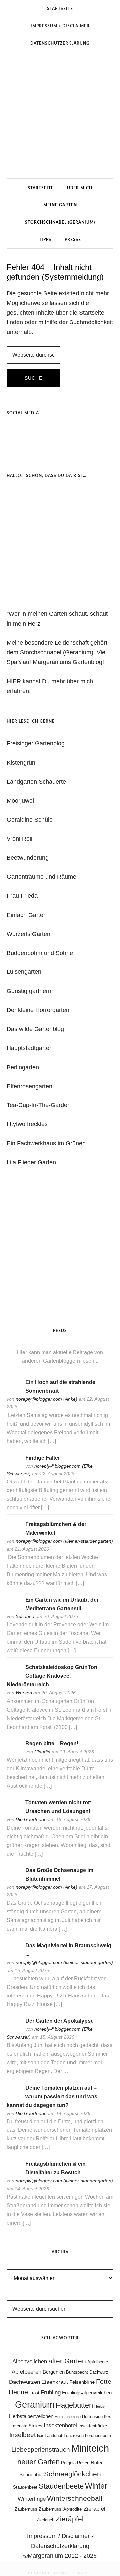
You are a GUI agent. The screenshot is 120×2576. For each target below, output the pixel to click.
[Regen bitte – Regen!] (13, 1753)
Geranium (35, 2405)
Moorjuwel (20, 801)
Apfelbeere (98, 2362)
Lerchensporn (98, 2436)
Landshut (53, 2436)
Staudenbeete (61, 2486)
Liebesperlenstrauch (41, 2449)
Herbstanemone (68, 2417)
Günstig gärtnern (29, 991)
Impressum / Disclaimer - (60, 2536)
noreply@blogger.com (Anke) (46, 1399)
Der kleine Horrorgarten (38, 1010)
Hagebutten (74, 2405)
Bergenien (54, 2372)
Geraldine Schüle (30, 820)
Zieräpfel (70, 2519)
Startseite (92, 313)
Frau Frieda (22, 896)
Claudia (42, 1752)
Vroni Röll (19, 839)
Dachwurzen (24, 2382)
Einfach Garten (27, 915)
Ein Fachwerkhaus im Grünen (46, 1143)
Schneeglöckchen (72, 2474)
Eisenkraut (55, 2382)
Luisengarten (24, 972)
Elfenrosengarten (29, 1086)
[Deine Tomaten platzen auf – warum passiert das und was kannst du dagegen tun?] (13, 2097)
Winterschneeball (75, 2498)
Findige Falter (43, 1458)
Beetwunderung (28, 858)
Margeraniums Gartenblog (60, 115)
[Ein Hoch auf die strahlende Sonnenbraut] (13, 1391)
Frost (34, 2393)
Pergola (68, 2463)
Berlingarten (23, 1067)
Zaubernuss (26, 2509)
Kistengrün (21, 763)
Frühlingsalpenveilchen (87, 2393)
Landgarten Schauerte (36, 782)
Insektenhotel (60, 2425)
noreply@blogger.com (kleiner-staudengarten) (64, 1541)
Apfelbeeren (26, 2372)
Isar (40, 2436)
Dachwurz (99, 2372)
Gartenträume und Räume (41, 877)
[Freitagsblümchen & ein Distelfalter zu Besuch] (13, 2173)
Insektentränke (93, 2426)
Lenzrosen (74, 2436)
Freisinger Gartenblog (36, 743)
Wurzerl (24, 1693)
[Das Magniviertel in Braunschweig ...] (13, 1954)
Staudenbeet (25, 2487)
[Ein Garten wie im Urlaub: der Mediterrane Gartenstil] (13, 1609)
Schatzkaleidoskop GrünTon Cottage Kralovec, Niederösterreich (52, 1676)
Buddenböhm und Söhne (40, 953)
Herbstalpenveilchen (31, 2416)
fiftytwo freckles (27, 1124)
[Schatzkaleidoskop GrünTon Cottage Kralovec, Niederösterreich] (13, 1676)
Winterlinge (32, 2499)
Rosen (83, 2463)
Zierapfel (94, 2509)
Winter (96, 2486)
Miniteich (90, 2448)
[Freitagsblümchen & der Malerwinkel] (13, 1533)
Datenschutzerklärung (60, 2546)
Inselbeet (22, 2435)
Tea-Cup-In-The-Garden (39, 1105)
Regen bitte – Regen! (52, 1744)
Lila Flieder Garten (31, 1162)
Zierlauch (45, 2520)
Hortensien (92, 2417)
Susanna (25, 1616)
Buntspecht (77, 2372)
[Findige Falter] (13, 1466)
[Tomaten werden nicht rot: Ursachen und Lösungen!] (13, 1811)
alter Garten (67, 2361)
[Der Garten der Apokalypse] (13, 2030)
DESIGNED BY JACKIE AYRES (60, 2573)
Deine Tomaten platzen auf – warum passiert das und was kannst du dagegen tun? (52, 2096)
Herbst (100, 2406)
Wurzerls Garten (28, 934)
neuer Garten (38, 2462)
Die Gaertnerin (31, 1819)
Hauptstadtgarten (30, 1048)
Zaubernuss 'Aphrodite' (60, 2509)
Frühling (51, 2392)
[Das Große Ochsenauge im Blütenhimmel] (13, 1879)
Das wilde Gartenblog (35, 1029)
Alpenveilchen (30, 2361)
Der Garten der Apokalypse (59, 2021)
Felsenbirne (82, 2382)
